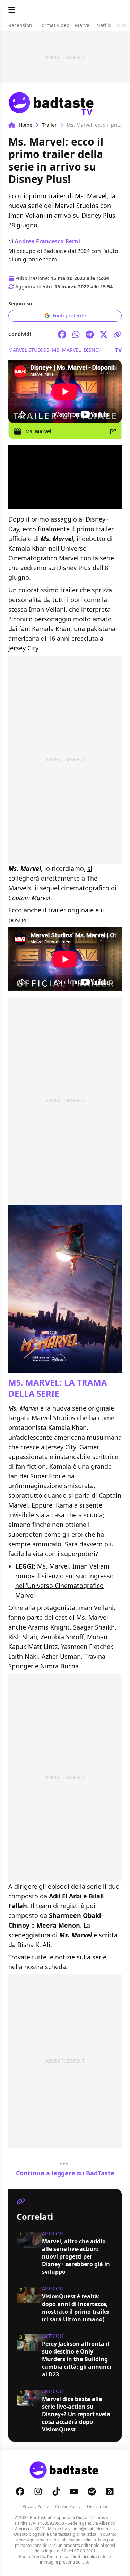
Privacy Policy (36, 2507)
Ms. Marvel (66, 350)
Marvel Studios (29, 350)
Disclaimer (97, 2507)
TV (118, 350)
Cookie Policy (68, 2507)
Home (25, 125)
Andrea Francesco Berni (47, 241)
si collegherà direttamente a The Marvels (53, 878)
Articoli (53, 2233)
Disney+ (94, 350)
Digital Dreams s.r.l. (95, 2518)
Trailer (49, 125)
